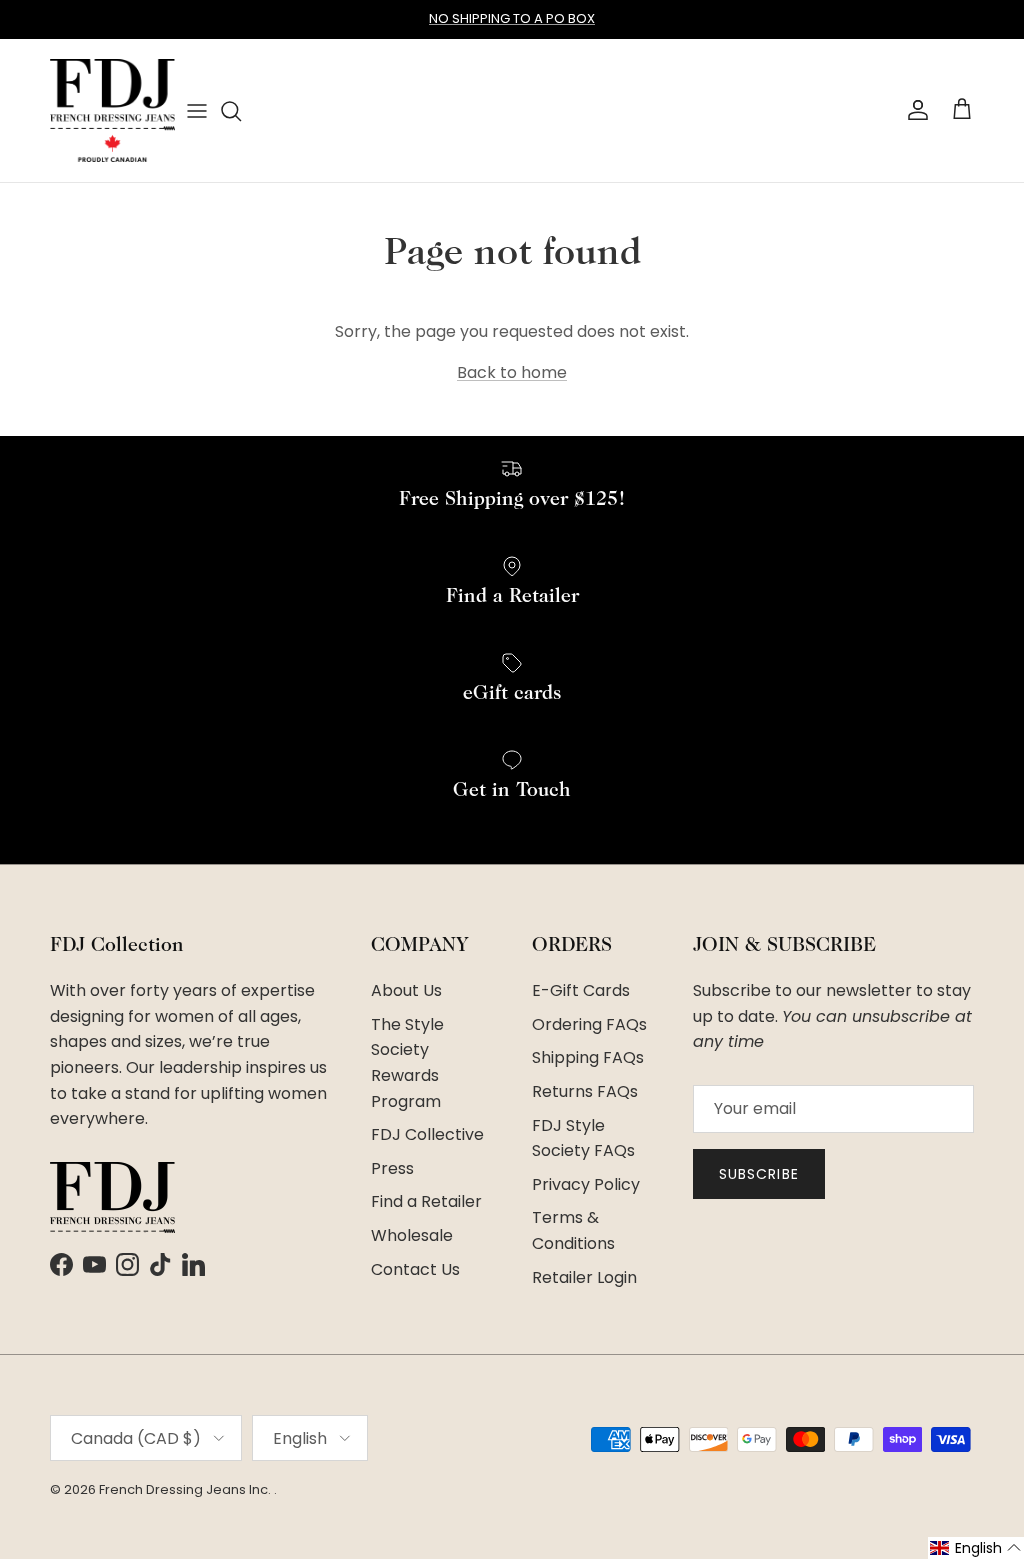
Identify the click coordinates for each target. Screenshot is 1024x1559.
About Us (406, 990)
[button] (976, 1548)
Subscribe (759, 1174)
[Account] (914, 110)
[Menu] (197, 110)
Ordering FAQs (589, 1024)
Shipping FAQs (588, 1057)
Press (392, 1168)
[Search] (231, 111)
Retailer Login (584, 1277)
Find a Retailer (426, 1201)
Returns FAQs (585, 1091)
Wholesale (412, 1235)
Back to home (512, 372)
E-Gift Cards (581, 990)
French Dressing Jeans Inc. (186, 1489)
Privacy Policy (586, 1184)
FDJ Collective (427, 1134)
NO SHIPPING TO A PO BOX (512, 18)
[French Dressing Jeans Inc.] (112, 110)
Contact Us (415, 1269)
